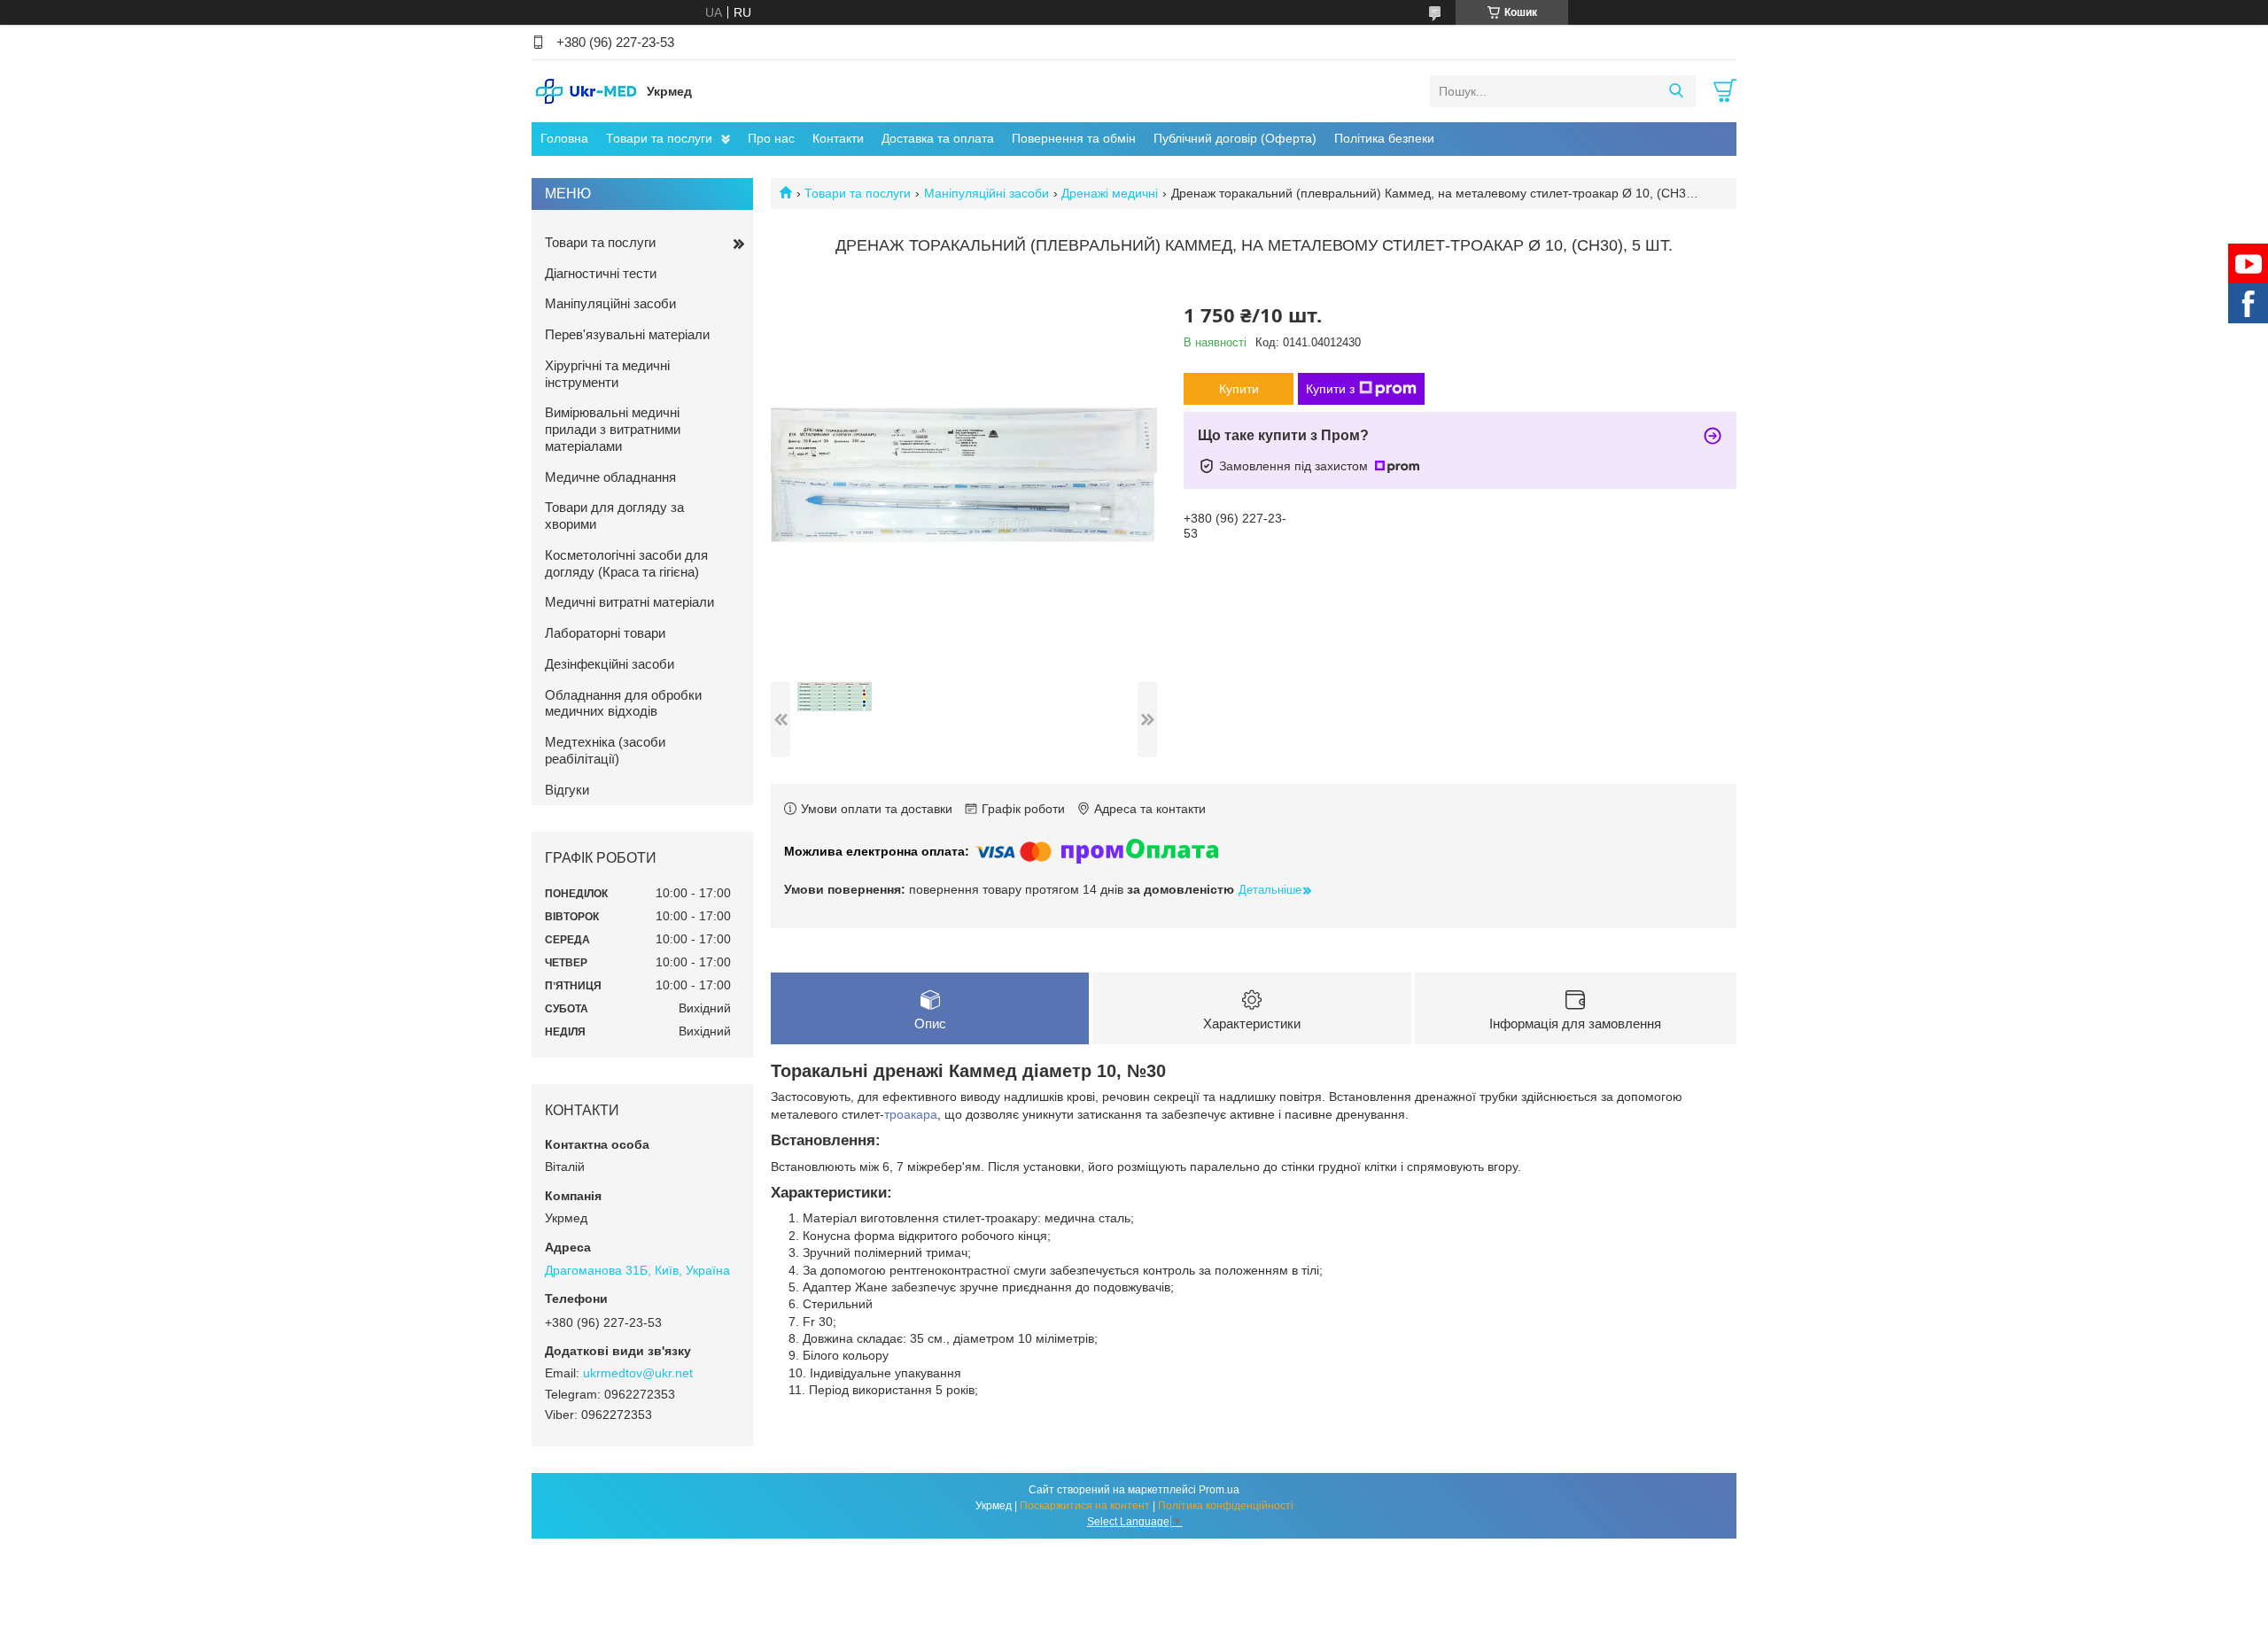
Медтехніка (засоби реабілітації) (605, 750)
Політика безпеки (1384, 138)
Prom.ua (1219, 1490)
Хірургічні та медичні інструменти (607, 374)
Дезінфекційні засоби (610, 664)
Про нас (771, 138)
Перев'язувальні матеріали (627, 334)
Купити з (1330, 389)
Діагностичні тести (601, 273)
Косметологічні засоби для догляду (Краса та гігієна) (626, 563)
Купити (1239, 389)
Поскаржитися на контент (1085, 1506)
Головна (564, 138)
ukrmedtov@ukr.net (638, 1373)
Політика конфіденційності (1226, 1506)
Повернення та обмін (1074, 138)
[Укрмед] (585, 90)
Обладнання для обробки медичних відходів (623, 703)
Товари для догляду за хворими (614, 516)
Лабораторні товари (605, 633)
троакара (911, 1114)
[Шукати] (1676, 91)
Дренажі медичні (1110, 193)
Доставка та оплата (938, 138)
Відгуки (567, 790)
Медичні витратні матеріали (629, 602)
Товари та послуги (659, 138)
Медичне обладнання (610, 477)
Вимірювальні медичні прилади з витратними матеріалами (613, 429)
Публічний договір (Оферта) (1235, 138)
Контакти (838, 138)
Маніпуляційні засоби (986, 193)
